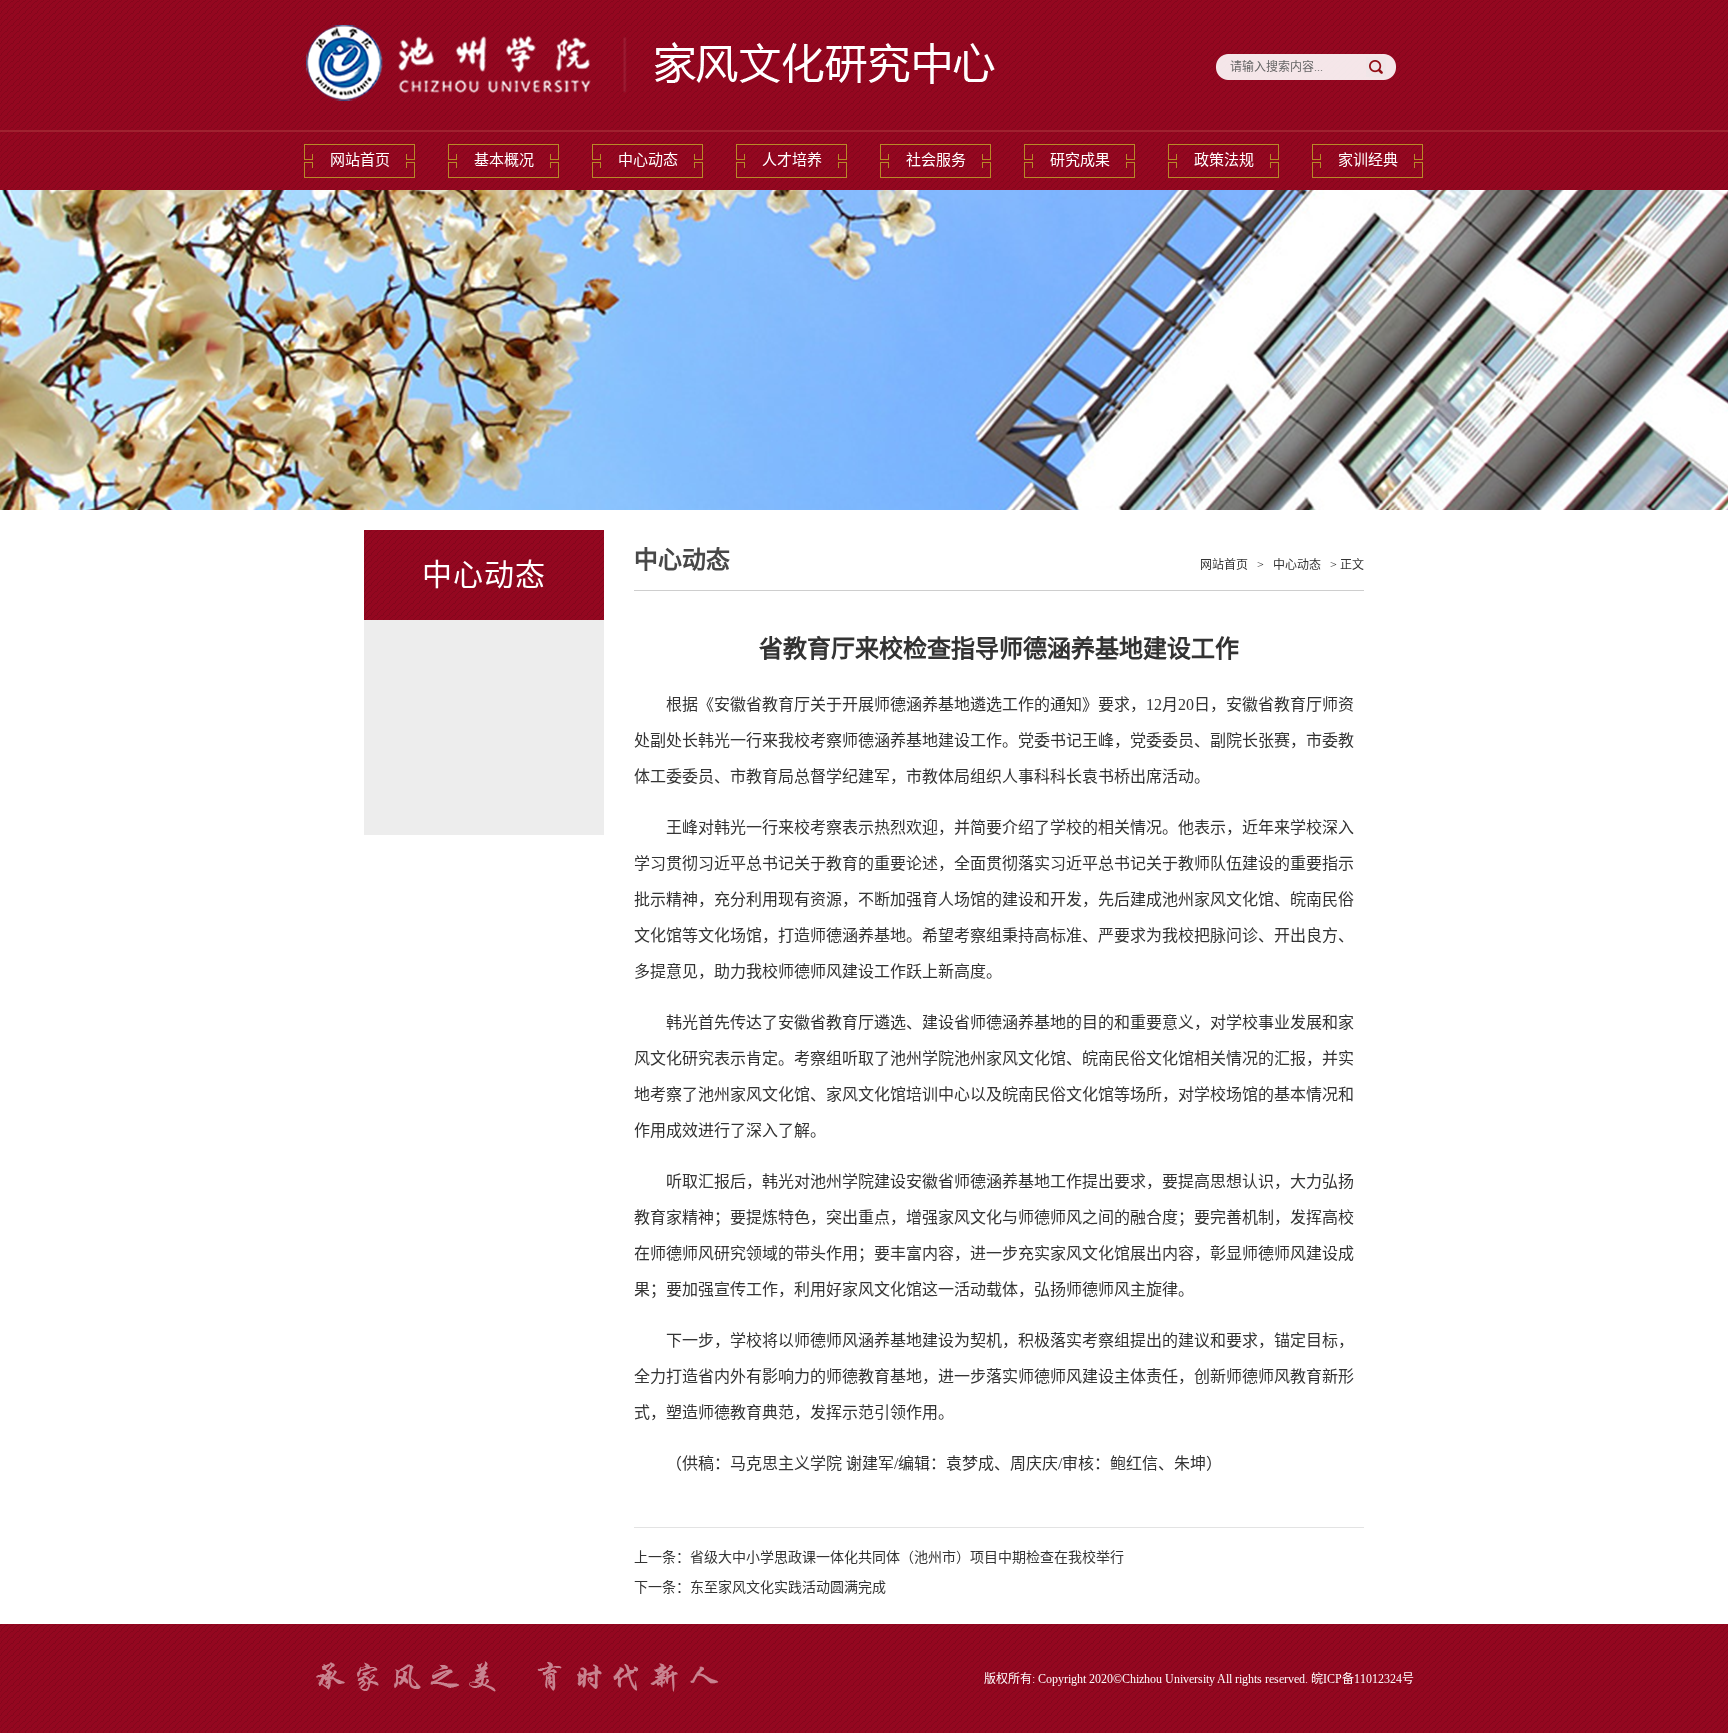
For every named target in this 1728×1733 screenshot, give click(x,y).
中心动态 (648, 160)
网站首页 (360, 160)
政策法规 (1224, 160)
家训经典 (1368, 160)
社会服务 (936, 160)
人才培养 (792, 160)
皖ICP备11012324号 (1362, 1679)
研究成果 (1080, 160)
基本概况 (504, 160)
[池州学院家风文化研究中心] (654, 113)
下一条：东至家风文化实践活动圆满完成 (760, 1587)
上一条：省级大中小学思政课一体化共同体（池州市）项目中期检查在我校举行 (879, 1557)
